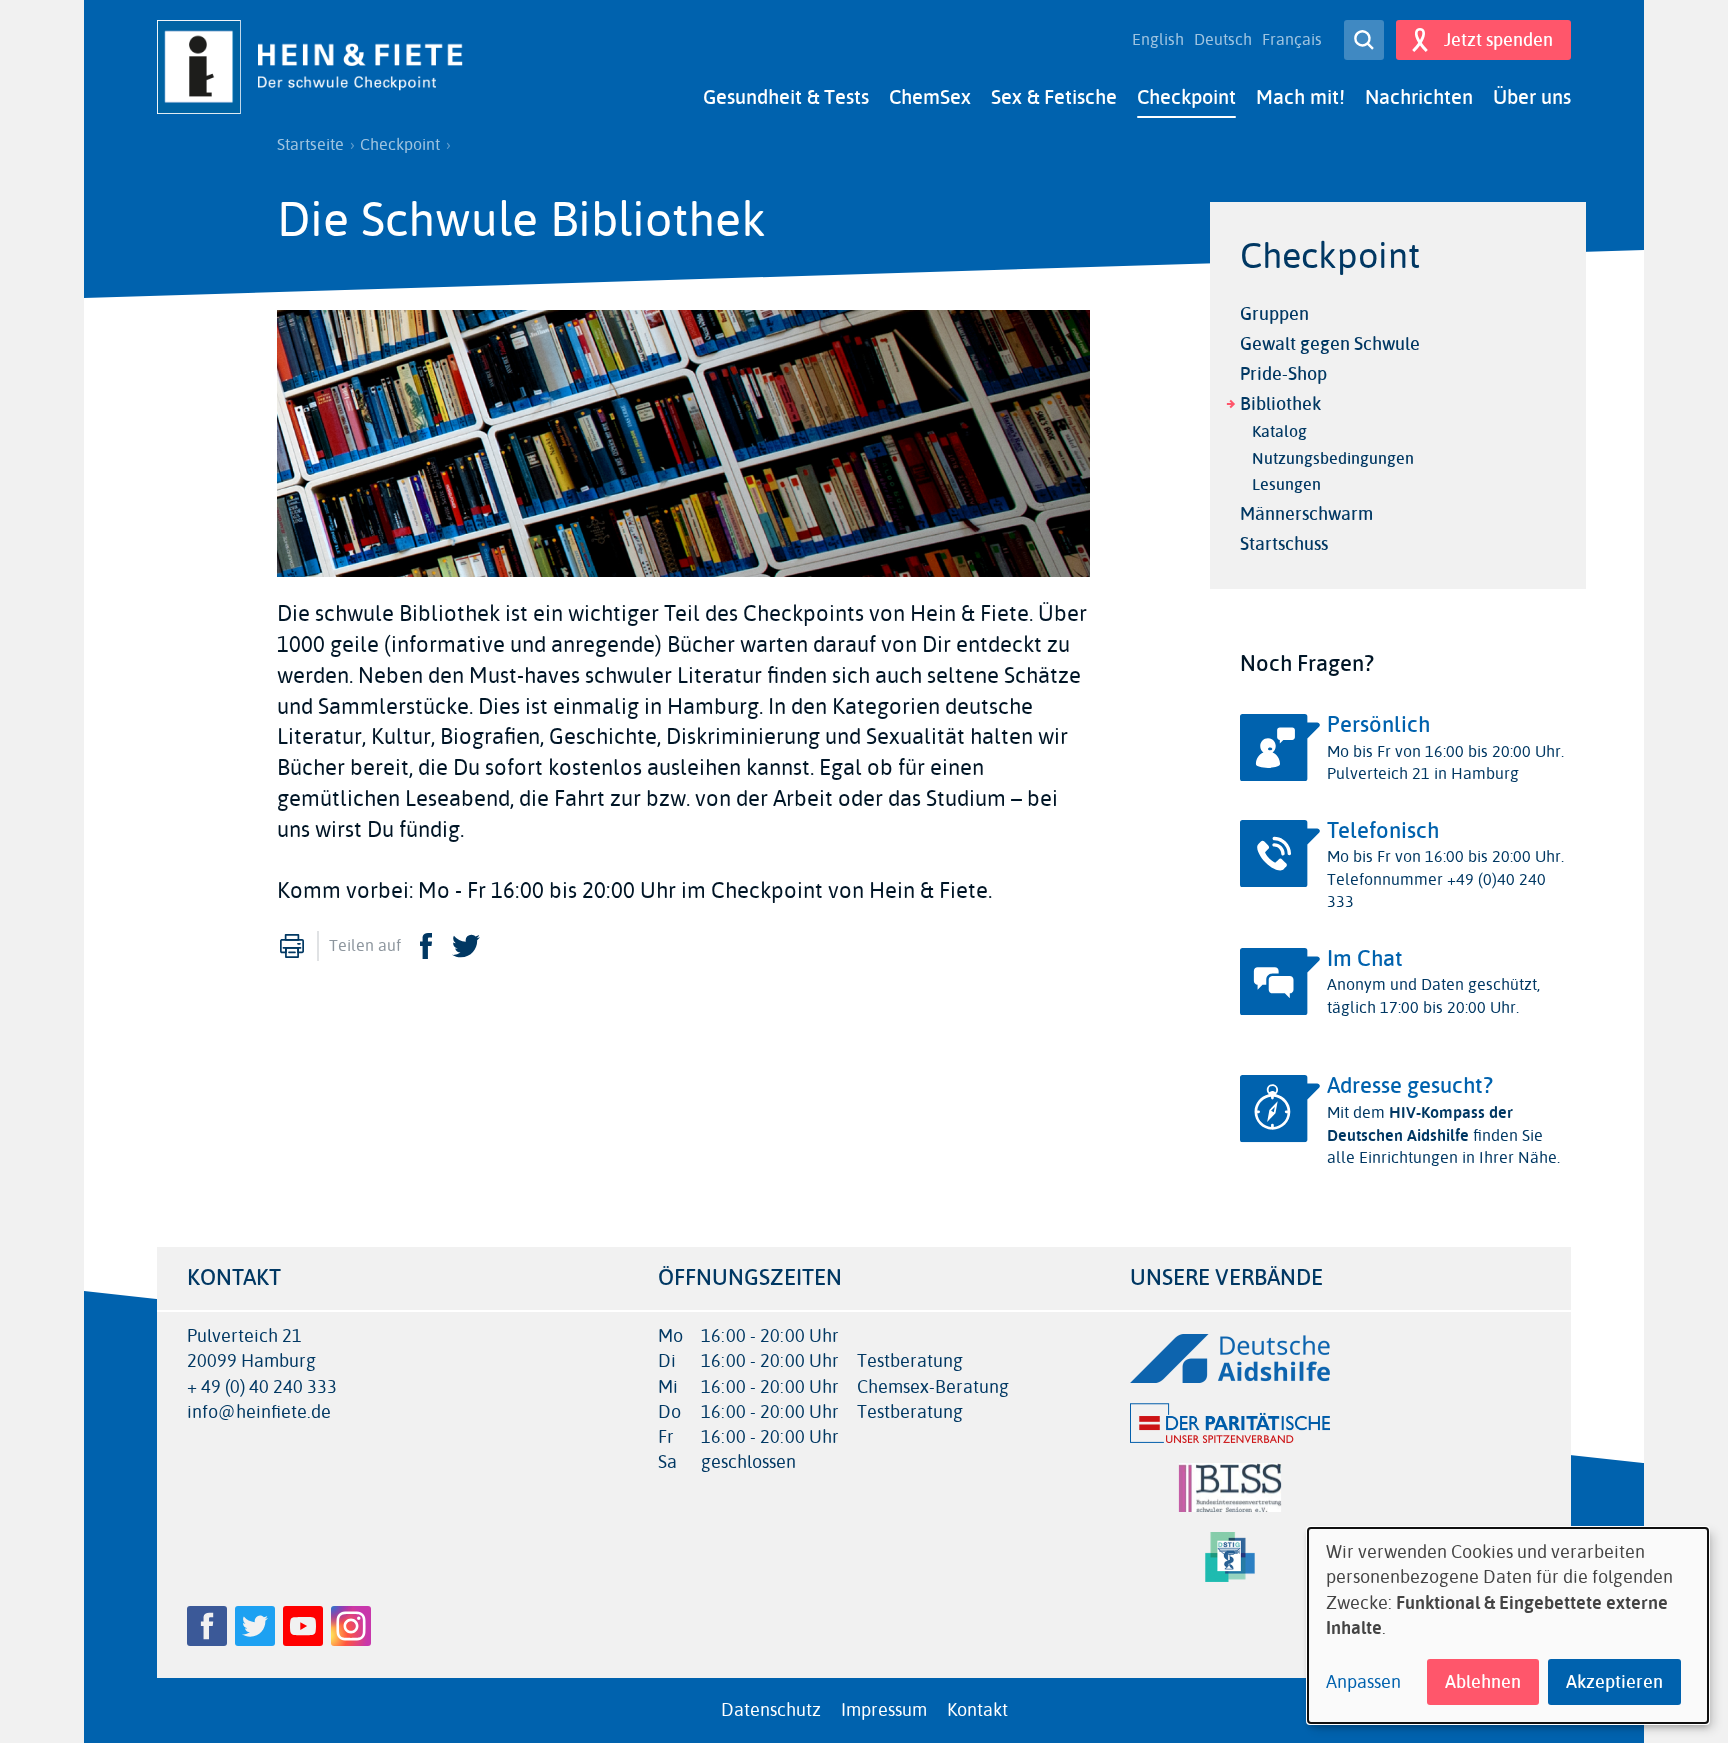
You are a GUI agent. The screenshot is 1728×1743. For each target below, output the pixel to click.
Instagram (351, 1626)
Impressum (884, 1710)
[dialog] (1508, 1625)
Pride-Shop (1283, 374)
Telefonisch (1383, 831)
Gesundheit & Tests (786, 97)
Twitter (466, 946)
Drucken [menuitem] (292, 946)
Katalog (1279, 431)
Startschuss (1284, 544)
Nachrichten (1419, 97)
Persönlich (1378, 725)
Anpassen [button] (1363, 1682)
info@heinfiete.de (259, 1412)
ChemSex (930, 97)
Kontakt (977, 1710)
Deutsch (1223, 40)
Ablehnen (1483, 1682)
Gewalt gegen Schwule (1330, 344)
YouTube (303, 1626)
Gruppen (1274, 314)
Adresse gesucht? (1410, 1086)
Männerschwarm (1306, 514)
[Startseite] (317, 67)
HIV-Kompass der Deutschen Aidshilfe (1420, 1123)
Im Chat (1365, 959)
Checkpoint (1186, 97)
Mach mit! (1300, 97)
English (1158, 40)
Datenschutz (771, 1710)
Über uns (1532, 97)
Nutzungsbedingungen (1333, 458)
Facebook (426, 946)
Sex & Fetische (1054, 97)
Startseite (310, 145)
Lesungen (1286, 484)
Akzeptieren (1614, 1682)
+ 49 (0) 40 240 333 (262, 1387)
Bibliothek (1280, 404)
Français (1292, 40)
